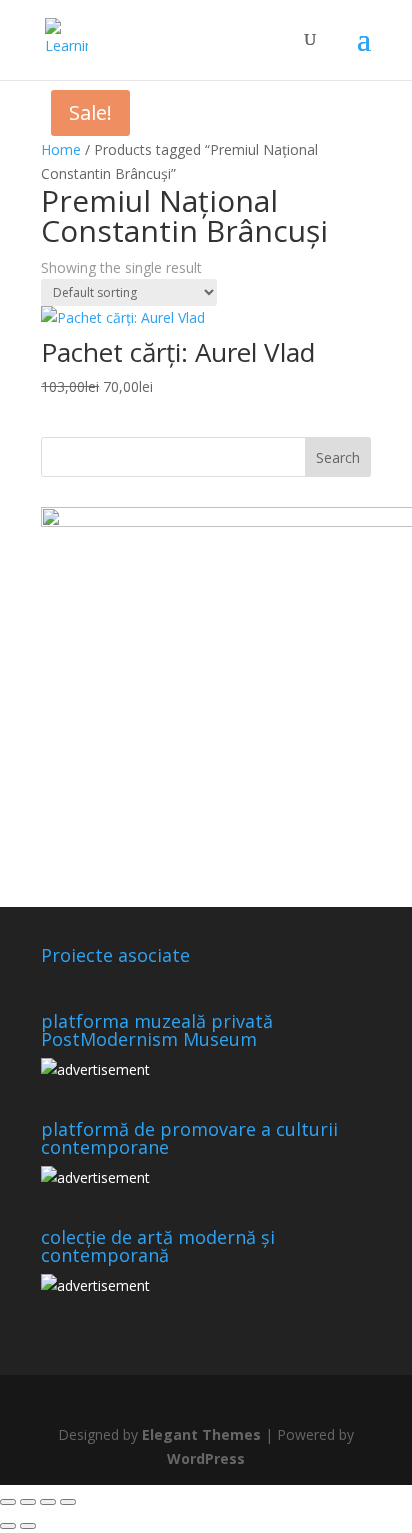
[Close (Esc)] (68, 1502)
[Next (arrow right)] (28, 1526)
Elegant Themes (201, 1434)
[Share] (48, 1502)
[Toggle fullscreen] (28, 1502)
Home (61, 149)
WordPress (206, 1458)
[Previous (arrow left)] (8, 1526)
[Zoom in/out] (8, 1502)
